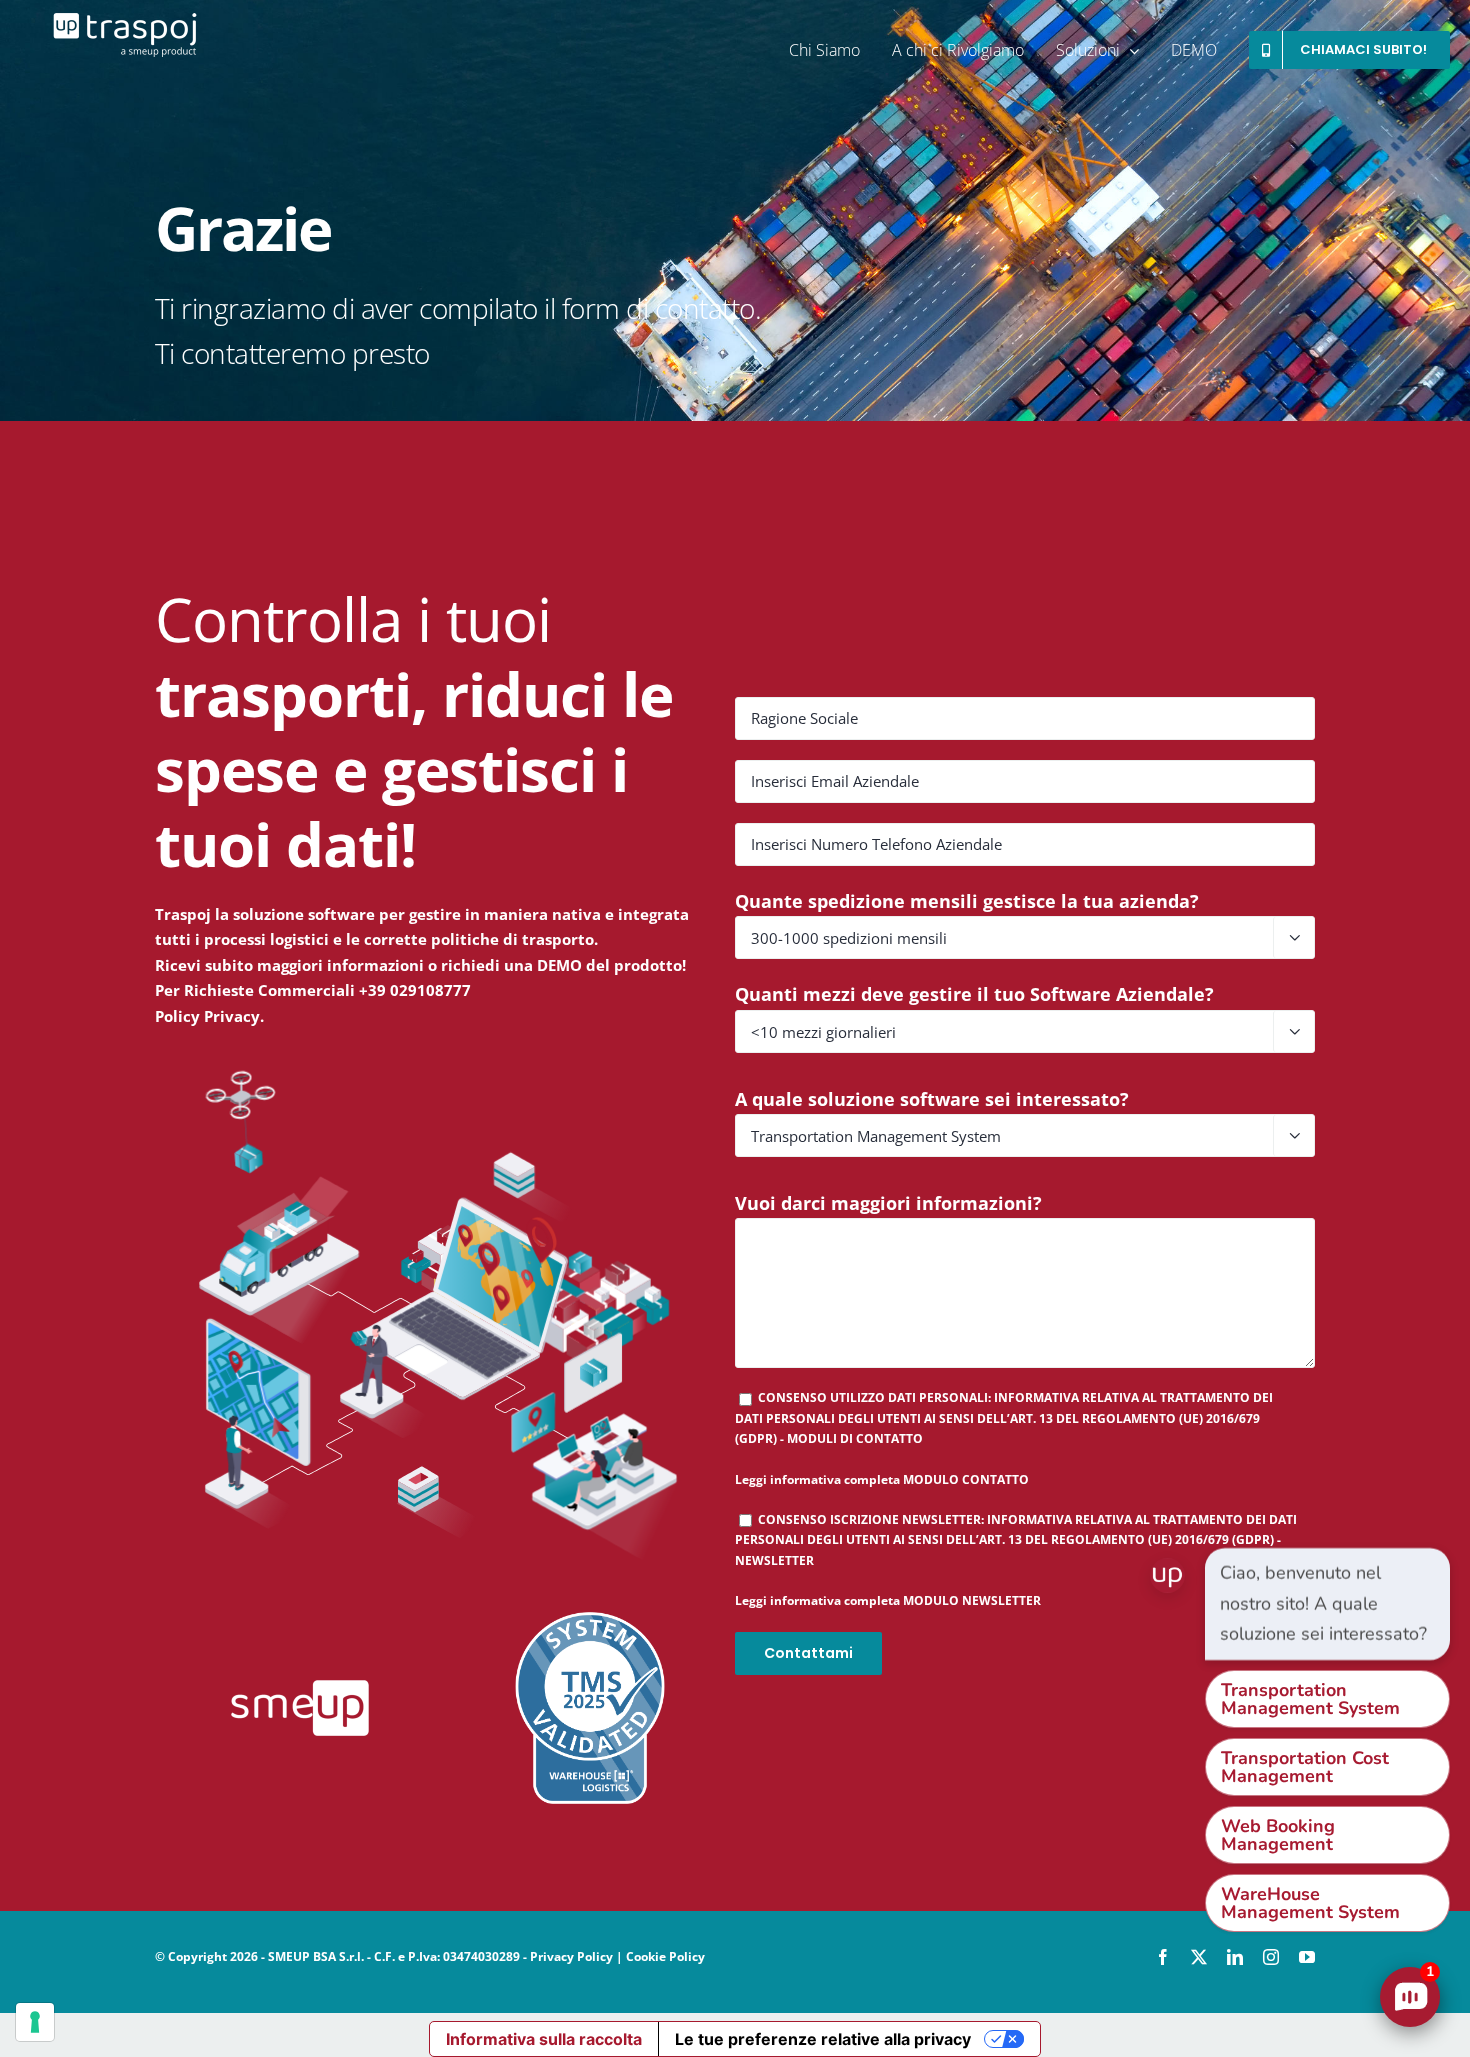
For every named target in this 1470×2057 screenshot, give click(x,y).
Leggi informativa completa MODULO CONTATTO (882, 1479)
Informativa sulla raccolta (544, 2039)
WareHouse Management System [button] (1310, 1903)
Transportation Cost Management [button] (1305, 1767)
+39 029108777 (415, 990)
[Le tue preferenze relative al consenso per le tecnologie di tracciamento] (35, 2022)
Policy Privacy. (209, 1016)
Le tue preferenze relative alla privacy (823, 2039)
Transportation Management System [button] (1310, 1699)
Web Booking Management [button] (1278, 1835)
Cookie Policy (665, 1956)
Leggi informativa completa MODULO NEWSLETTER (888, 1600)
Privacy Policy (571, 1956)
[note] (1327, 1604)
